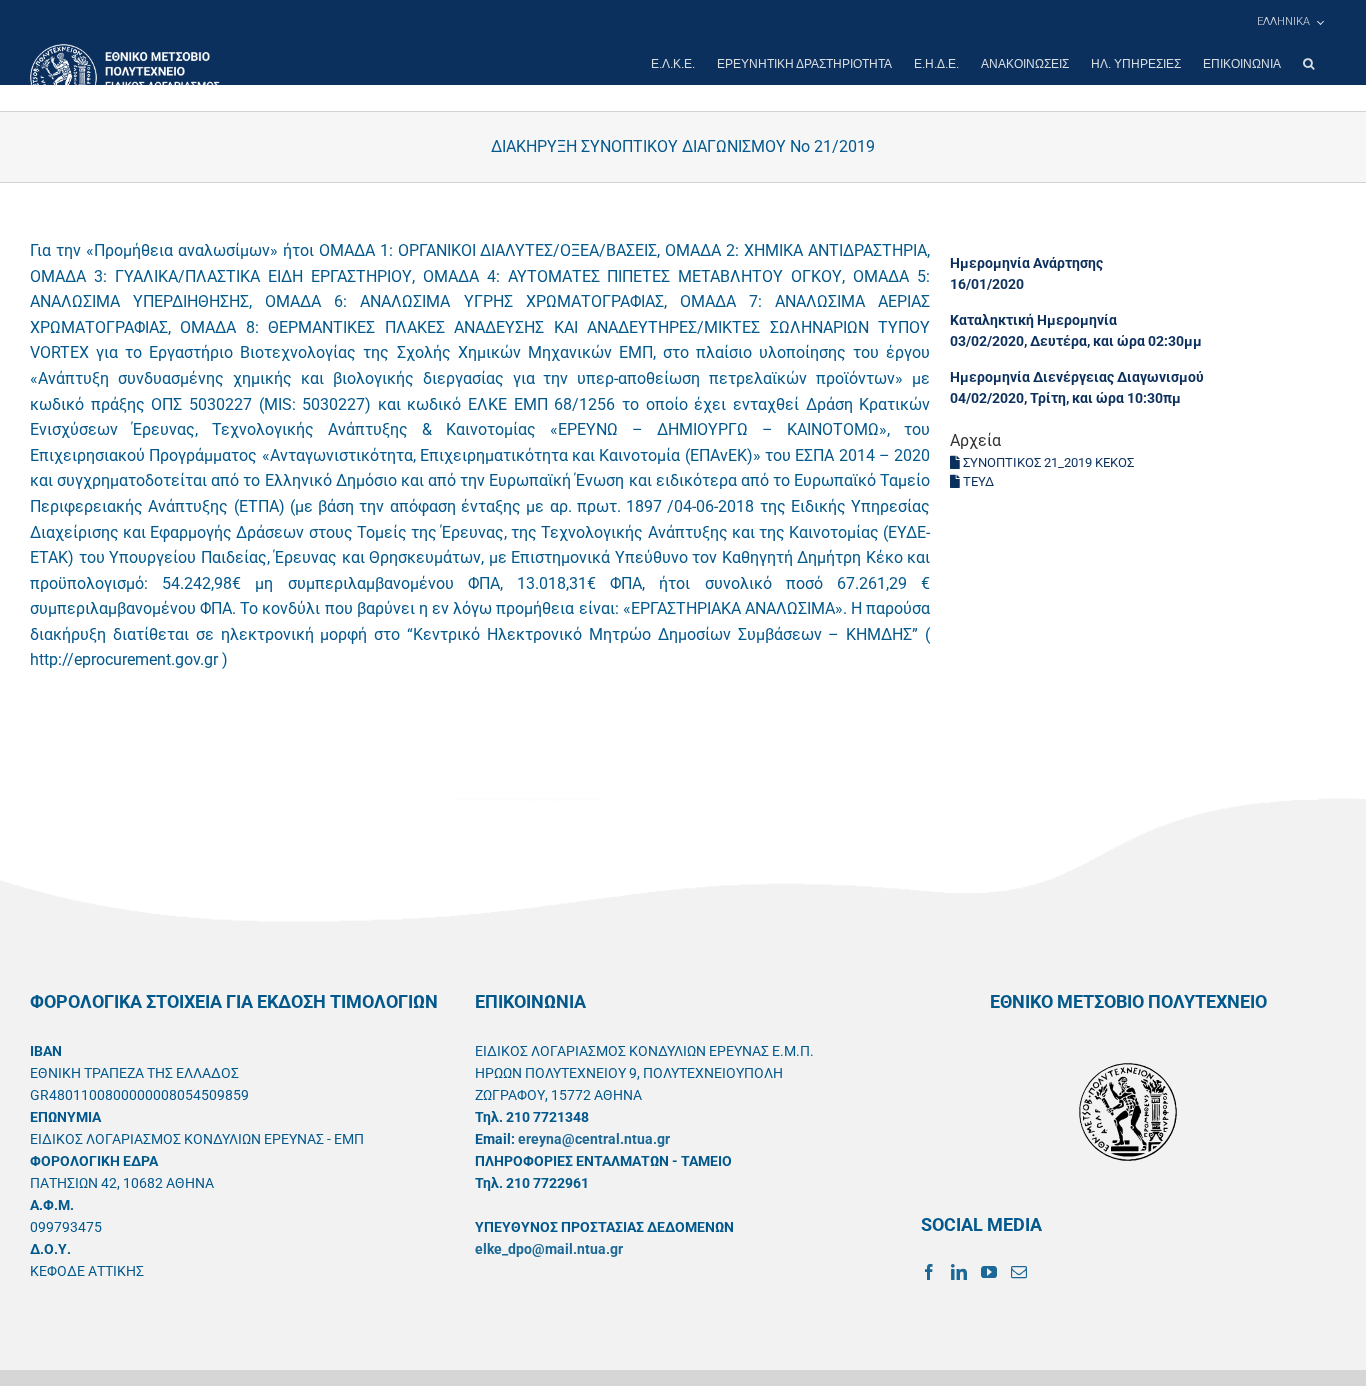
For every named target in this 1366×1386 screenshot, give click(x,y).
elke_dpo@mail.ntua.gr (549, 1249)
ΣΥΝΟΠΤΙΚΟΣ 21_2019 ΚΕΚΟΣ (1047, 462)
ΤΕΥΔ (977, 481)
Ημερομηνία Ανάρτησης (1026, 263)
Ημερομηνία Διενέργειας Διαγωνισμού (1077, 377)
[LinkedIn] (959, 1272)
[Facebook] (929, 1272)
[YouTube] (989, 1272)
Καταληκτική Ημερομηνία (1033, 320)
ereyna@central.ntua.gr (594, 1139)
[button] (1308, 64)
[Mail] (1019, 1272)
